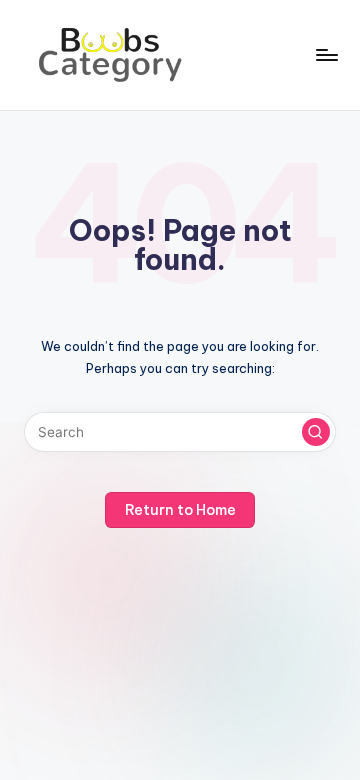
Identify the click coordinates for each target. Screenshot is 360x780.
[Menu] (326, 54)
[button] (316, 432)
